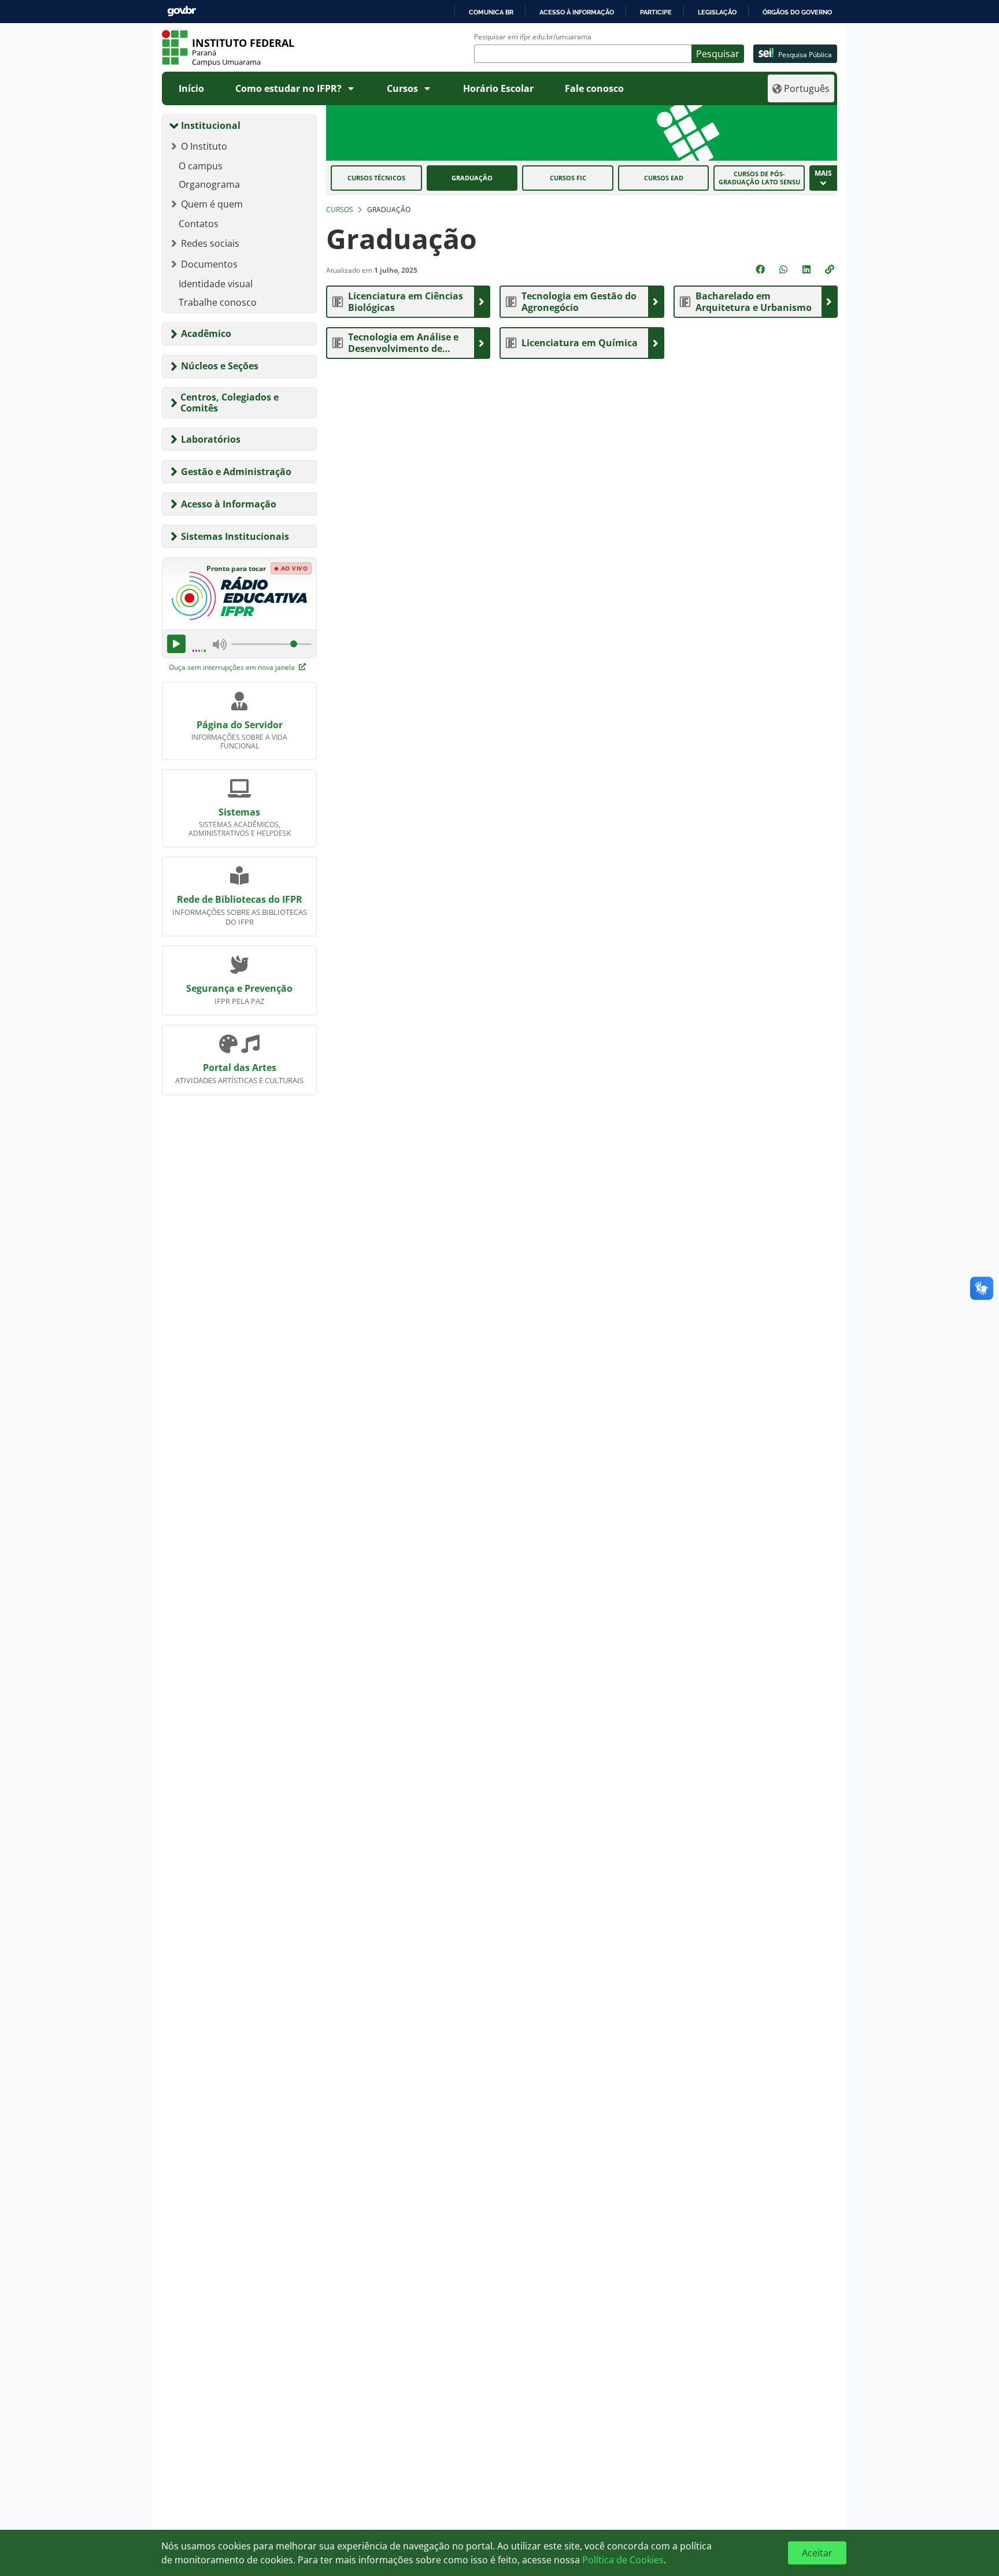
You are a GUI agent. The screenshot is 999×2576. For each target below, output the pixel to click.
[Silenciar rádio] (220, 644)
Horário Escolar (498, 88)
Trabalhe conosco (218, 302)
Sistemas (239, 812)
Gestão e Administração (236, 472)
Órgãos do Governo (797, 12)
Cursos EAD (664, 178)
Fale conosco (594, 88)
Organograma (209, 184)
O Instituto (204, 146)
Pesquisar (718, 54)
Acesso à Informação (229, 504)
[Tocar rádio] (176, 644)
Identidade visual (216, 284)
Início (191, 88)
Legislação (717, 12)
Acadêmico (206, 333)
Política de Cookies (623, 2560)
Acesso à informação (577, 12)
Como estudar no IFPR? (288, 88)
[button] (831, 269)
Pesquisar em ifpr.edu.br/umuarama (533, 37)
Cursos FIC (568, 178)
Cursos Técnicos (376, 178)
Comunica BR (491, 12)
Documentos (209, 264)
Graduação (472, 178)
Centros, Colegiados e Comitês (230, 403)
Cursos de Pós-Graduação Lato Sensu (759, 178)
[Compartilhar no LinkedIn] (808, 269)
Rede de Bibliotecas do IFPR (240, 899)
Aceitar (817, 2553)
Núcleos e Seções (220, 366)
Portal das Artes (240, 1068)
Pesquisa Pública (805, 55)
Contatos (199, 224)
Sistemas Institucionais (235, 536)
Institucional (211, 125)
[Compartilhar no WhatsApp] (785, 269)
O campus (201, 166)
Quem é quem (212, 204)
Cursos (402, 88)
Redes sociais (210, 243)
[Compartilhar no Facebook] (761, 269)
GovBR (182, 11)
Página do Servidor (240, 725)
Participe (656, 12)
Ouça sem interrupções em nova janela (233, 667)
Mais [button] (823, 173)
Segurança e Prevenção (239, 988)
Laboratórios (211, 439)
